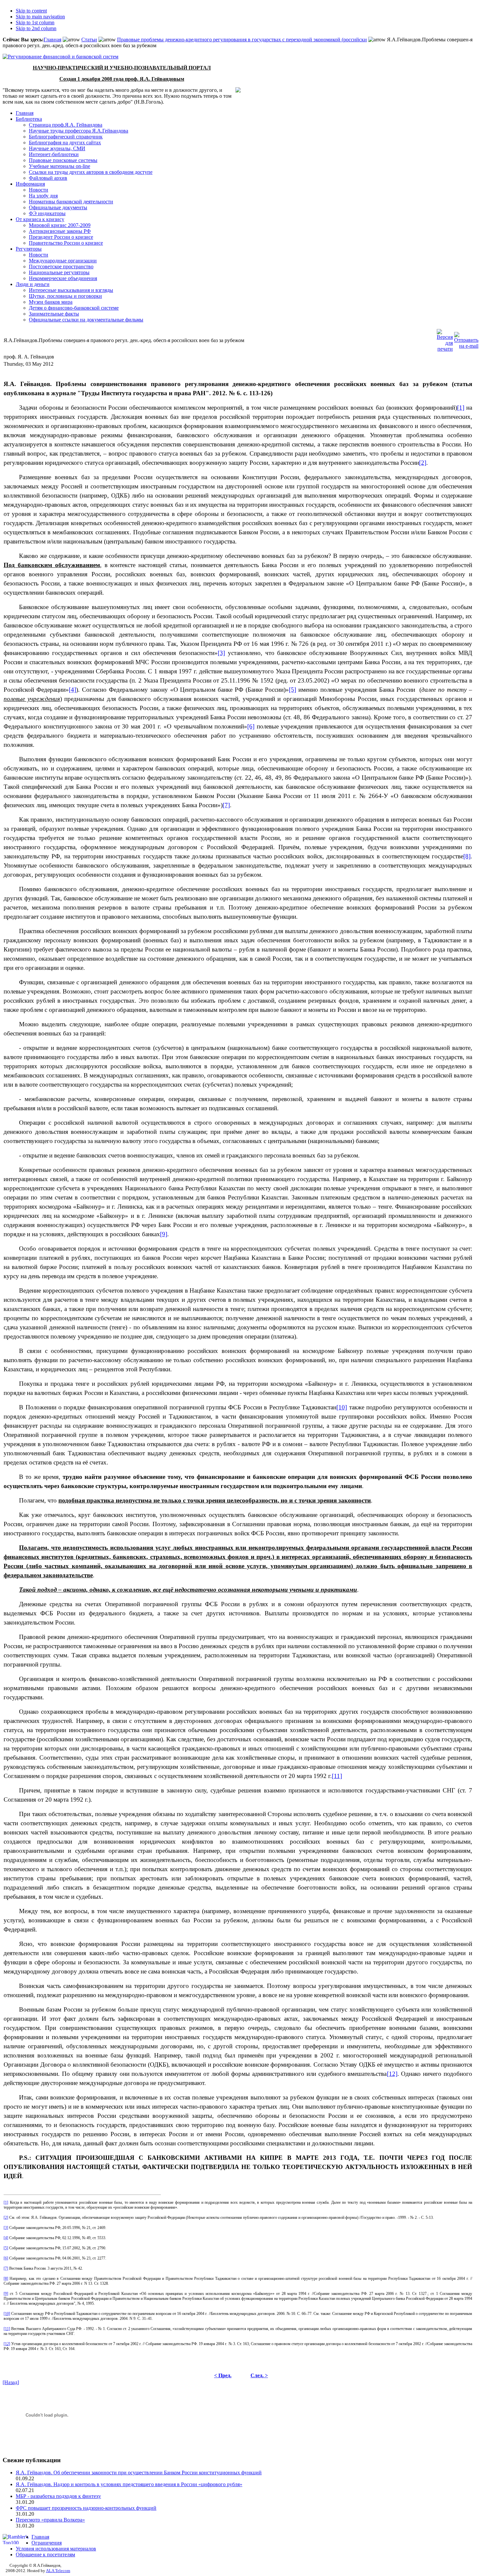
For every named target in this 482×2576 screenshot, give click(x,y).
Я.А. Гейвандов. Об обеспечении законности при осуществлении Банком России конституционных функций (139, 2473)
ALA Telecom (58, 2571)
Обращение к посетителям (45, 2555)
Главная (52, 40)
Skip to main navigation (40, 17)
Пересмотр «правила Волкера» (50, 2520)
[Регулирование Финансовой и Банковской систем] (60, 57)
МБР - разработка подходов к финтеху (58, 2496)
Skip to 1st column (35, 22)
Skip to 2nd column (36, 28)
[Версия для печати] (445, 339)
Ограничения (47, 2543)
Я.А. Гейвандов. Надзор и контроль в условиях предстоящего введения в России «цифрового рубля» (129, 2484)
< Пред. (223, 2375)
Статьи (89, 40)
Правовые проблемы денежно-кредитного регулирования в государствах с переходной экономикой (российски (242, 40)
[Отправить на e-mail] (466, 339)
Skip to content (31, 11)
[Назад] (11, 2382)
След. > (259, 2375)
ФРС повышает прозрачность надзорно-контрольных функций (86, 2508)
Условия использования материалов (56, 2549)
